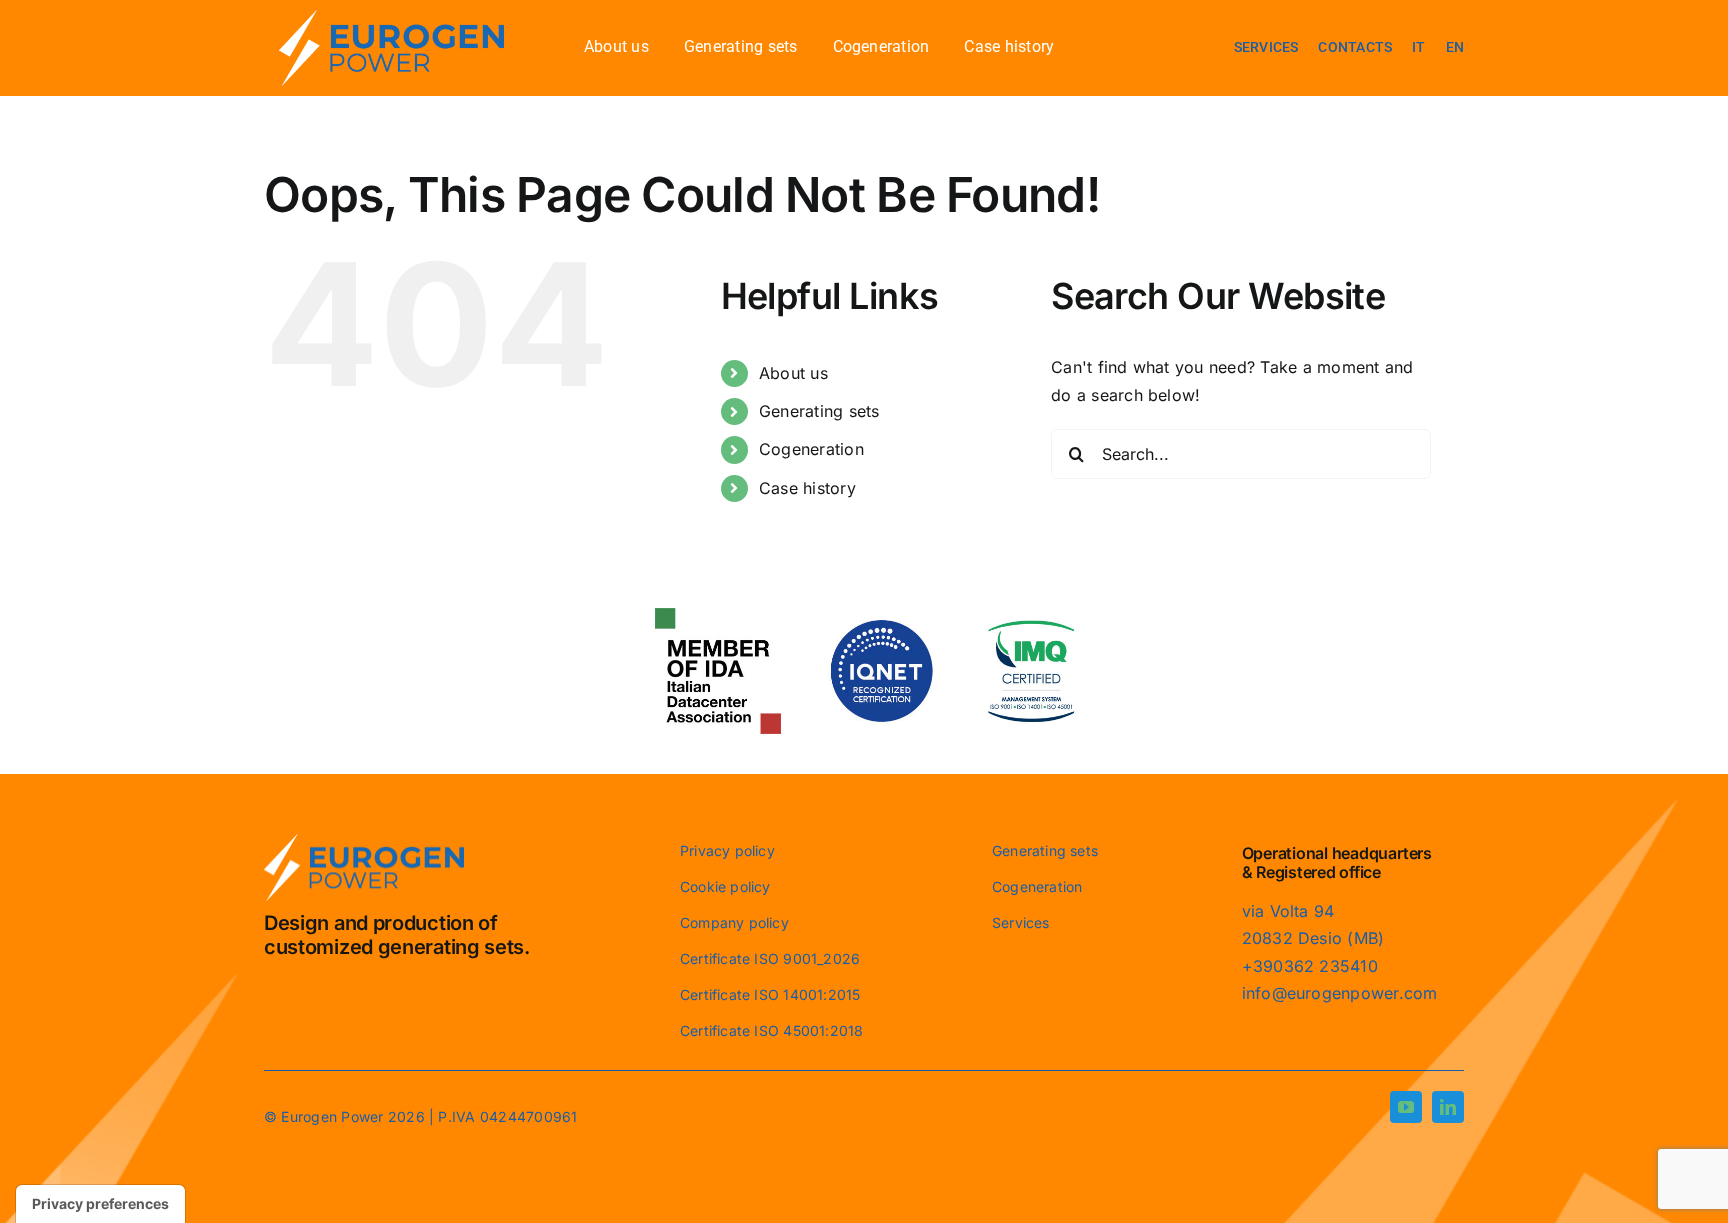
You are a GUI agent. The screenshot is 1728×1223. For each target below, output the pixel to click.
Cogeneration (811, 449)
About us (793, 373)
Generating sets (819, 411)
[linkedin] (1448, 1107)
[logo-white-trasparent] (391, 18)
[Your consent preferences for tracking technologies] (100, 1204)
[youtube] (1406, 1107)
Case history (807, 488)
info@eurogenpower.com (1340, 993)
